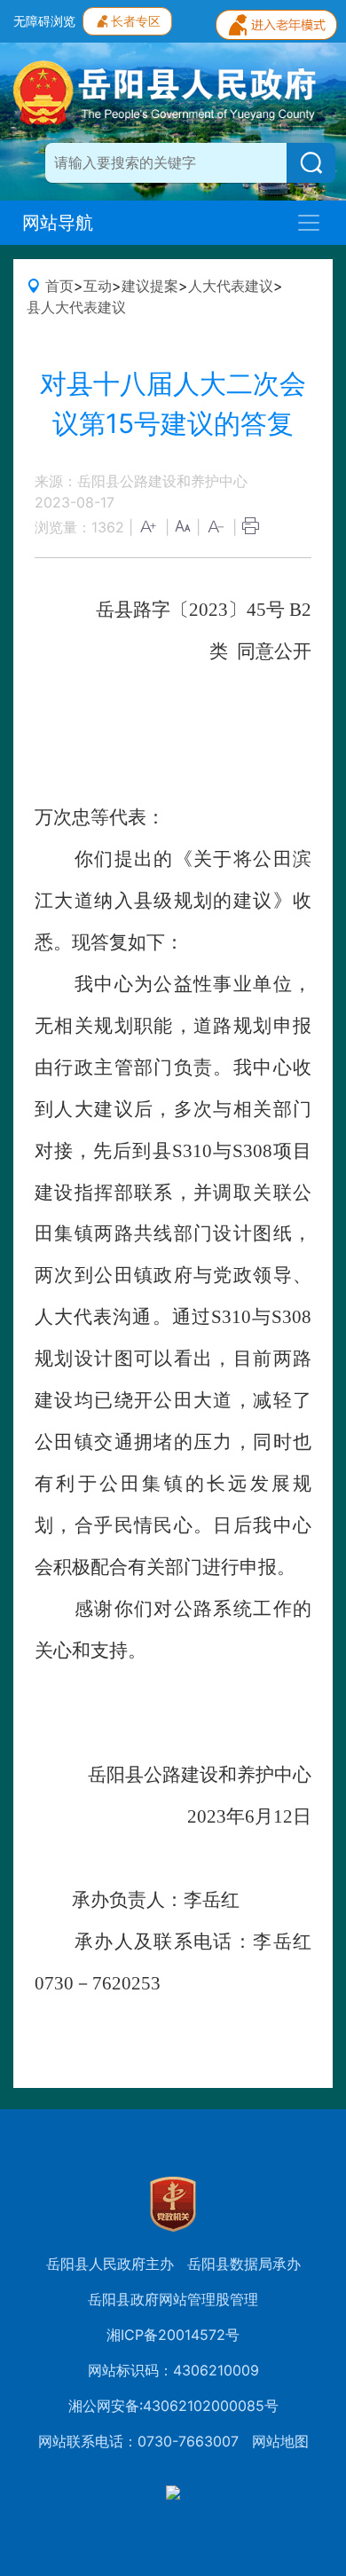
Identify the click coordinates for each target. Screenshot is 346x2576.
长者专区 (136, 21)
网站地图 (280, 2441)
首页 (59, 286)
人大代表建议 (231, 286)
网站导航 (58, 223)
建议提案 (150, 286)
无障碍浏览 (44, 21)
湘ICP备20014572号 (173, 2335)
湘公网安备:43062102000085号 (173, 2406)
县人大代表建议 (76, 307)
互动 (98, 286)
